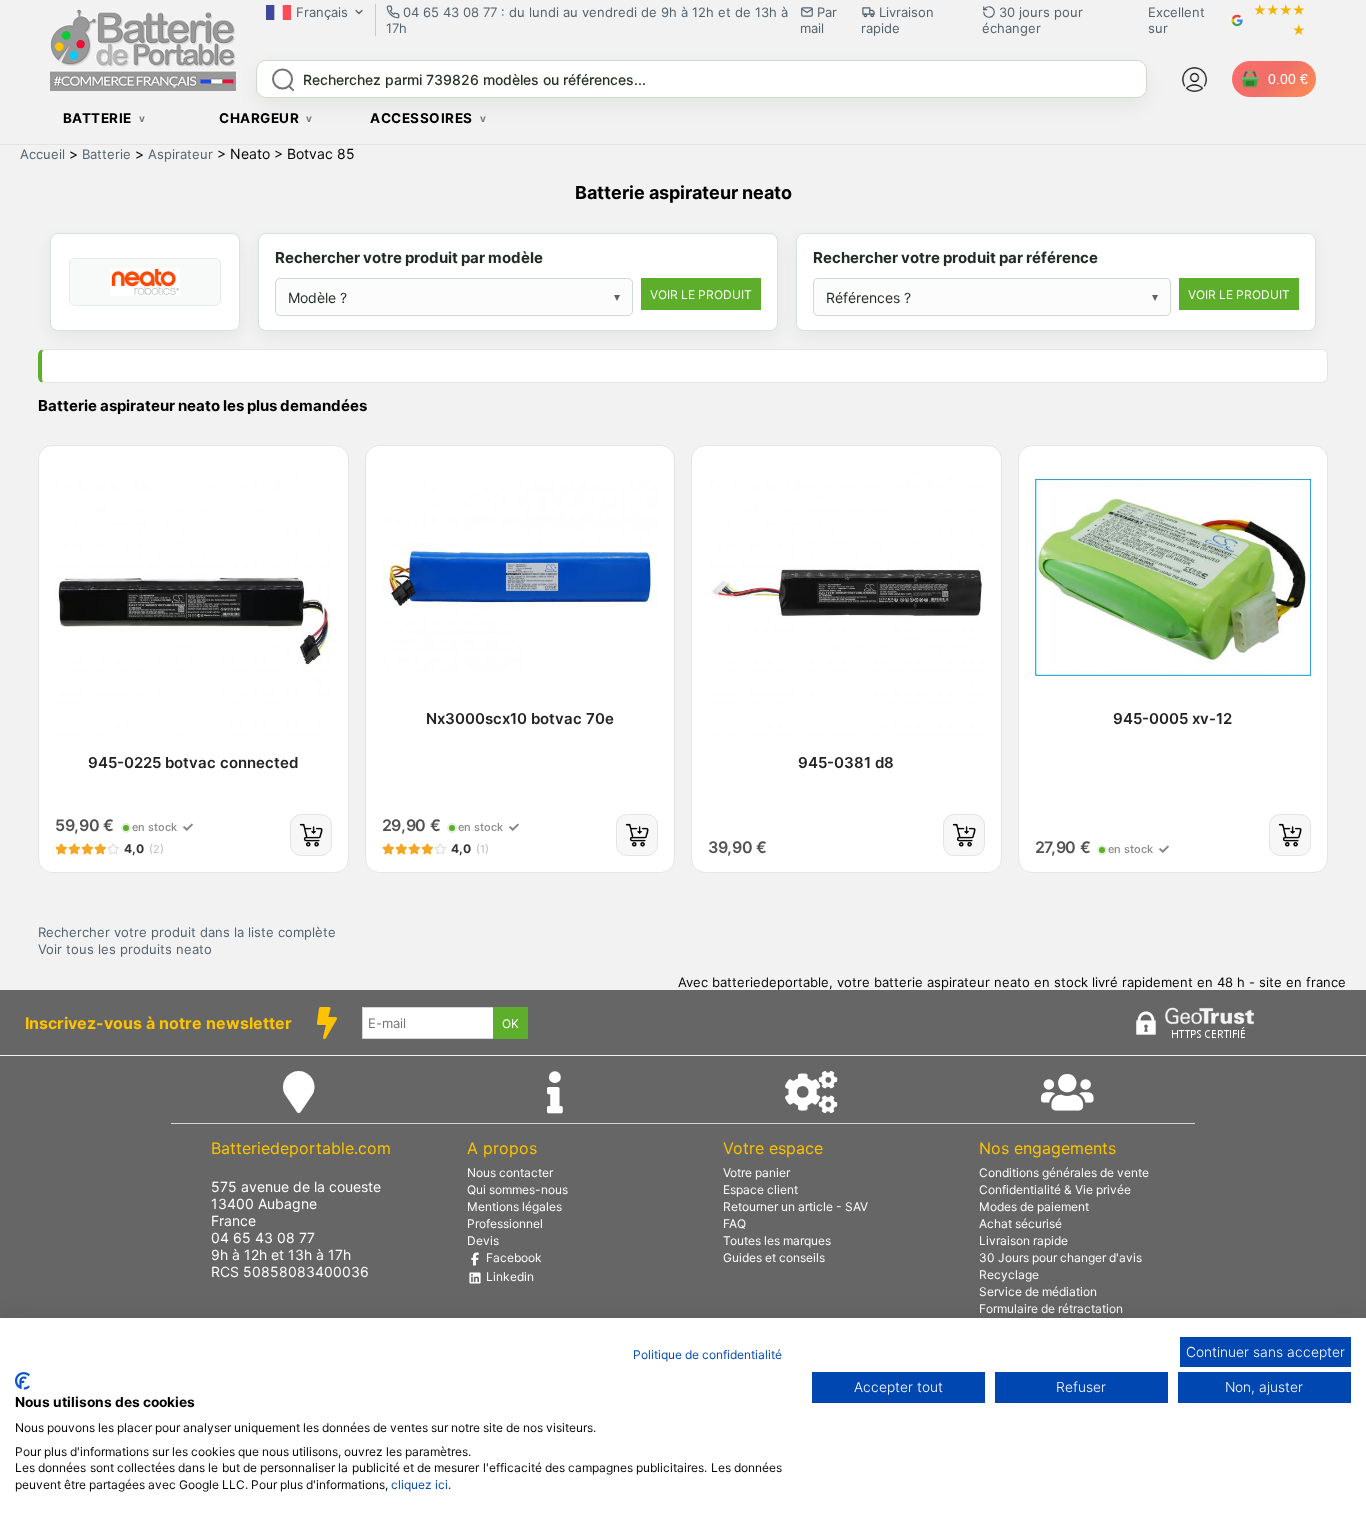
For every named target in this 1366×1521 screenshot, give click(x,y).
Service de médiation (1038, 1291)
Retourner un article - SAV (795, 1206)
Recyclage (1009, 1274)
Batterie (106, 154)
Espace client (760, 1189)
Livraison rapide (1023, 1240)
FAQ (734, 1223)
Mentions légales (514, 1206)
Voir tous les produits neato (125, 949)
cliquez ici (419, 1484)
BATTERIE (97, 118)
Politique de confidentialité (707, 1354)
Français (322, 12)
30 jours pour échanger (1032, 20)
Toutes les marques (777, 1240)
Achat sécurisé (1020, 1223)
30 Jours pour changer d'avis (1060, 1257)
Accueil (42, 154)
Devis (483, 1240)
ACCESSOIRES (421, 118)
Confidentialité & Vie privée (1055, 1189)
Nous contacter (510, 1172)
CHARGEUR (259, 118)
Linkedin (508, 1276)
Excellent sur (1176, 20)
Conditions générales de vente (1064, 1172)
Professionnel (505, 1223)
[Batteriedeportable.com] (143, 86)
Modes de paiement (1034, 1206)
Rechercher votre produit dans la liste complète (187, 932)
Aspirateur (180, 154)
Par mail (818, 20)
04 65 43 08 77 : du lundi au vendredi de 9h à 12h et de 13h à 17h (587, 20)
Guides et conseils (774, 1257)
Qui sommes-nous (517, 1189)
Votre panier (756, 1172)
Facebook (512, 1257)
